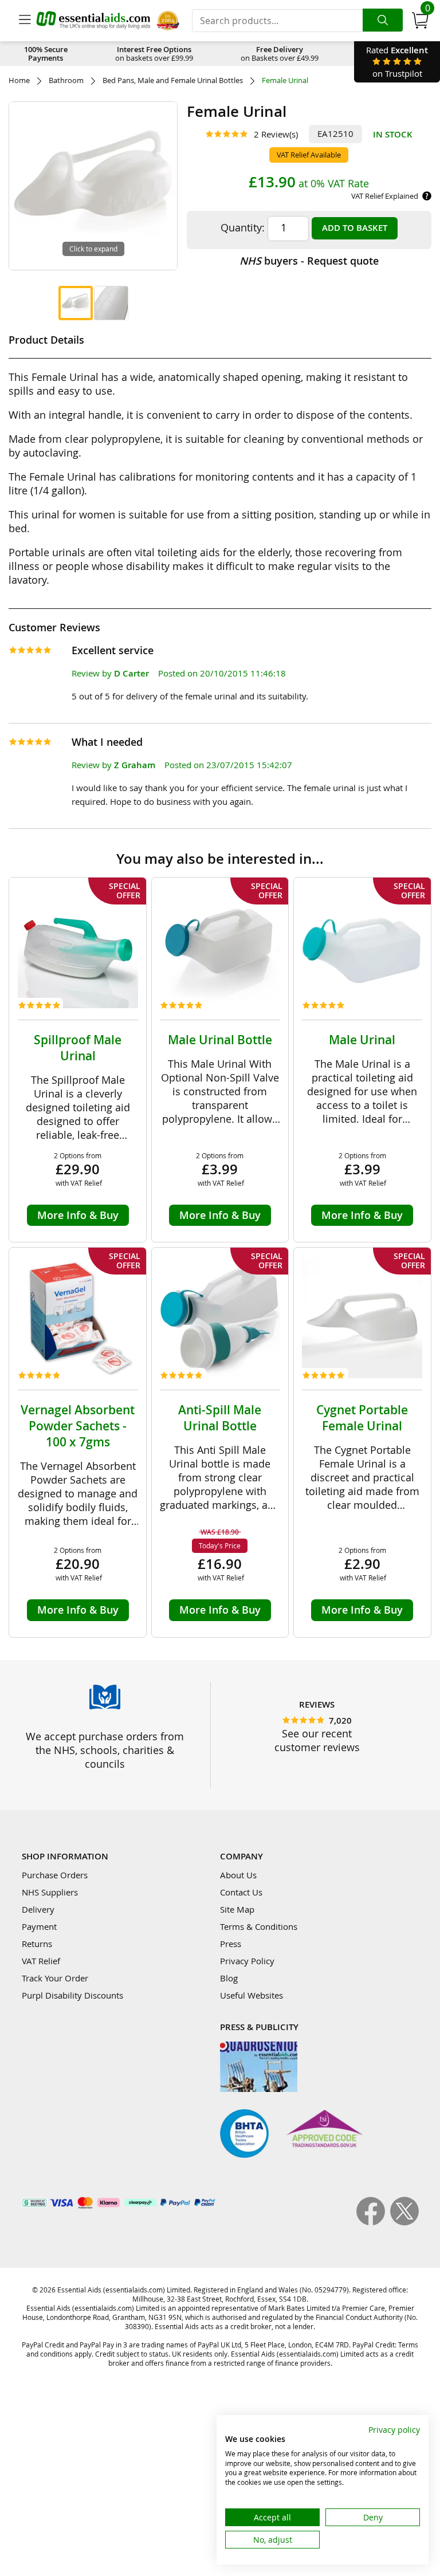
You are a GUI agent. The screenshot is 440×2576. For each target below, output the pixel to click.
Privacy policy (394, 2430)
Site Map (237, 1909)
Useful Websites (252, 1995)
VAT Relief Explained (385, 196)
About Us (238, 1875)
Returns (37, 1944)
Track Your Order (55, 1978)
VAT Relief (41, 1961)
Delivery (38, 1909)
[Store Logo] (93, 20)
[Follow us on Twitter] (404, 2222)
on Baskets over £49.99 (280, 54)
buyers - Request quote (309, 261)
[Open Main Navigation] (25, 21)
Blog (229, 1978)
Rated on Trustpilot (397, 62)
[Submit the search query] (383, 20)
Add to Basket (355, 228)
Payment (39, 1926)
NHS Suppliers (50, 1892)
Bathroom (66, 80)
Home (19, 80)
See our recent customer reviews (317, 1740)
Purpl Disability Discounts (72, 1995)
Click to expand (93, 249)
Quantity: (243, 227)
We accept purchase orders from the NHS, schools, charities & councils (105, 1750)
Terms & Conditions (259, 1926)
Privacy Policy (247, 1961)
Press (231, 1944)
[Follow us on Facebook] (373, 2222)
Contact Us (241, 1892)
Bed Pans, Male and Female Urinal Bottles (173, 80)
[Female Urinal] (76, 303)
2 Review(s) (276, 134)
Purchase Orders (55, 1875)
